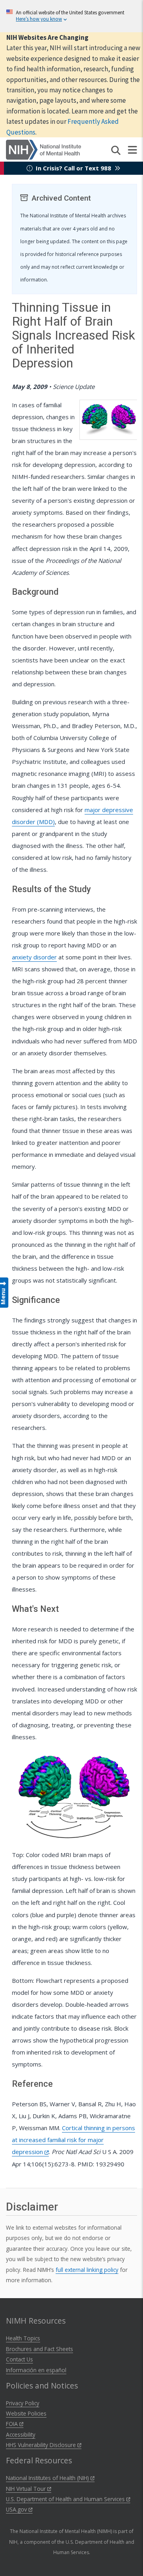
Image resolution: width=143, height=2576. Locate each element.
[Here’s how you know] (71, 16)
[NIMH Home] (43, 149)
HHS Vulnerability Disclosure (42, 2445)
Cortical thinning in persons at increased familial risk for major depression (73, 2140)
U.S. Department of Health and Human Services (66, 2499)
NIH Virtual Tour (27, 2489)
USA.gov (17, 2509)
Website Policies (26, 2413)
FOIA (13, 2424)
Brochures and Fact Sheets (40, 2349)
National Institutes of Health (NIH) (48, 2478)
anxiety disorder (34, 957)
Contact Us (19, 2359)
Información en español (36, 2370)
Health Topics (23, 2338)
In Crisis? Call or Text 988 (73, 168)
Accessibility (21, 2434)
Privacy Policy (23, 2403)
